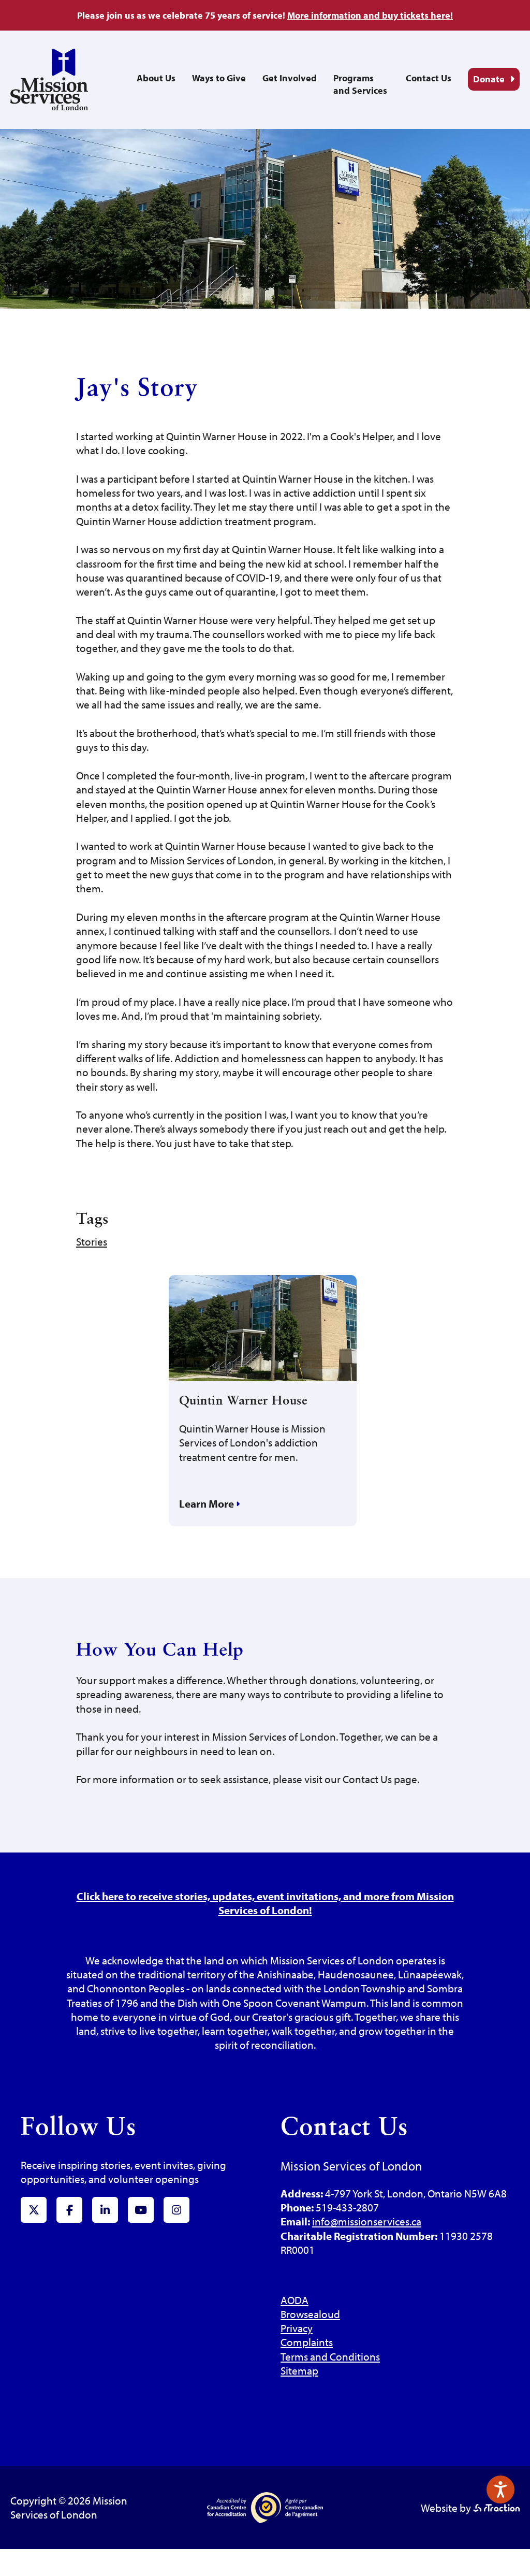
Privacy (297, 2328)
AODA (295, 2300)
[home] (49, 106)
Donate (489, 79)
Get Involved (290, 78)
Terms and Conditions (330, 2356)
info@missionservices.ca (367, 2221)
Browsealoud (310, 2314)
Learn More (208, 1503)
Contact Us (429, 78)
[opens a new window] (496, 2508)
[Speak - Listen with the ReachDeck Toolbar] (500, 2490)
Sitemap (299, 2370)
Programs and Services (360, 84)
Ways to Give (219, 78)
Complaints (307, 2342)
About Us (156, 78)
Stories (92, 1241)
